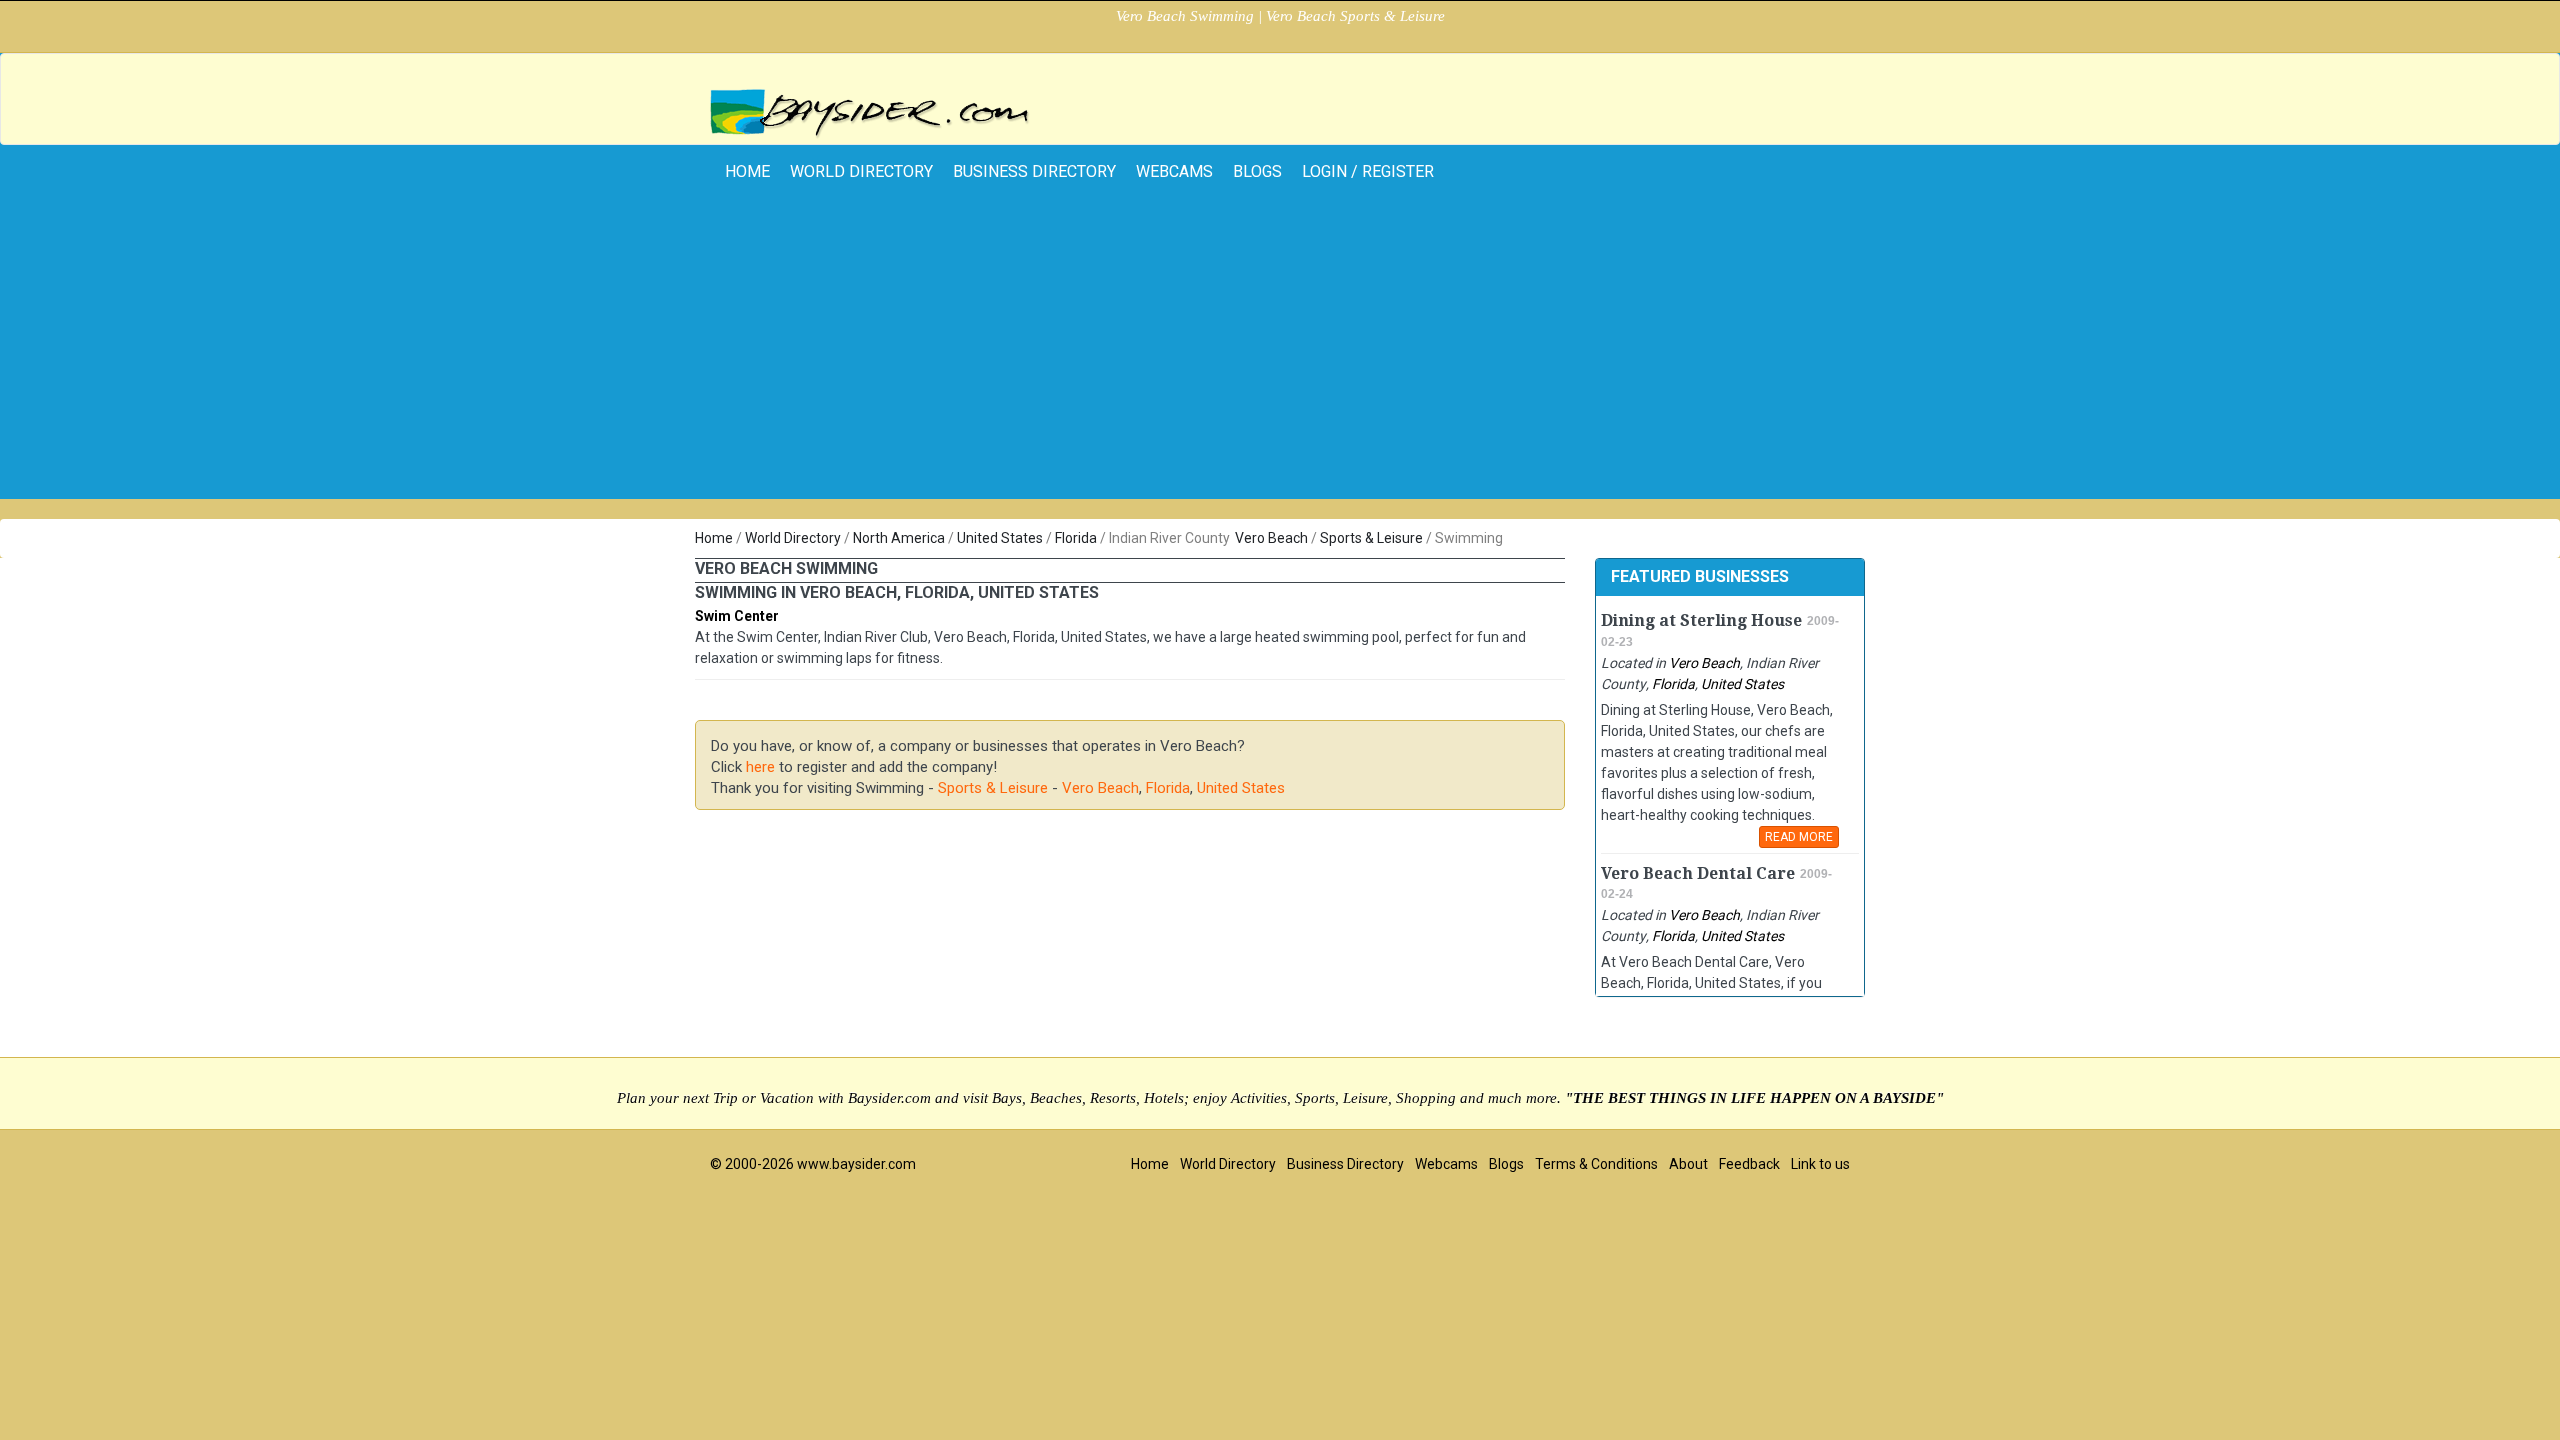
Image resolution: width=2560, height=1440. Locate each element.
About (1688, 1164)
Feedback (1749, 1164)
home (747, 171)
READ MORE (1799, 837)
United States (1000, 538)
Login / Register (1368, 171)
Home (714, 538)
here (760, 767)
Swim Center (737, 616)
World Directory (861, 171)
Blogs (1257, 171)
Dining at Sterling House (1701, 620)
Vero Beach (1271, 538)
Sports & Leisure (1371, 538)
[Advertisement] (1280, 359)
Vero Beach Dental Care (1698, 873)
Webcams (1174, 171)
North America (899, 538)
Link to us (1820, 1164)
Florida (1076, 538)
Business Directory (1034, 171)
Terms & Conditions (1596, 1164)
